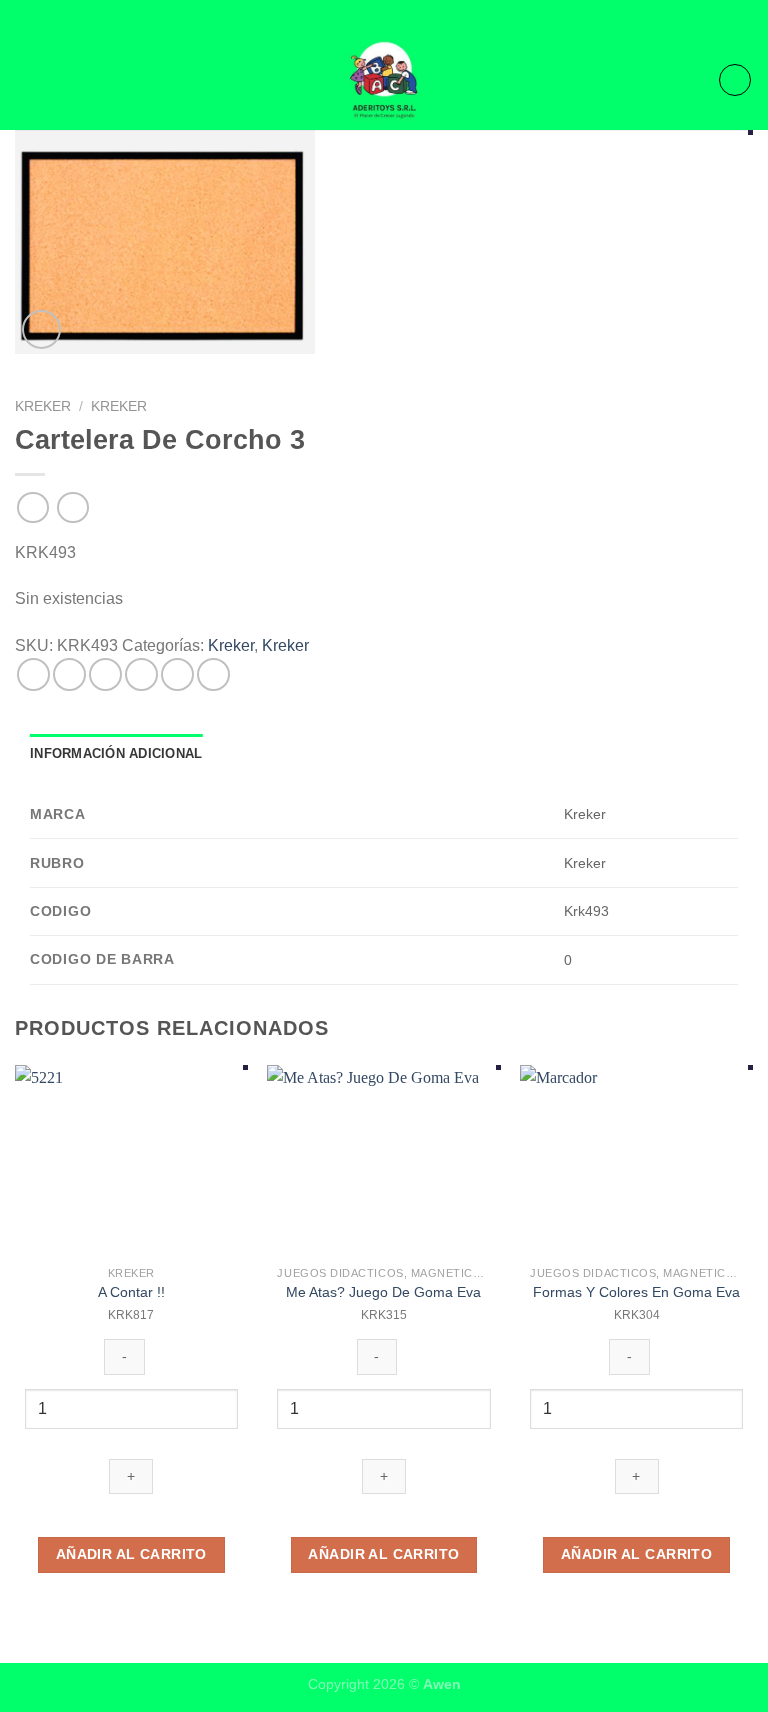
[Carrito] (735, 80)
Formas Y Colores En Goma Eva (636, 1292)
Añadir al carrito (131, 1554)
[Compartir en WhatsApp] (33, 674)
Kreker (43, 406)
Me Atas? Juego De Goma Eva (383, 1292)
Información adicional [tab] (116, 753)
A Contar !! (131, 1292)
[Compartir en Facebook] (69, 674)
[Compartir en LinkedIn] (213, 674)
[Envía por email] (141, 674)
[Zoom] (41, 329)
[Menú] (27, 79)
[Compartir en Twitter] (105, 674)
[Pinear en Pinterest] (177, 674)
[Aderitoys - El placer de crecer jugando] (384, 80)
